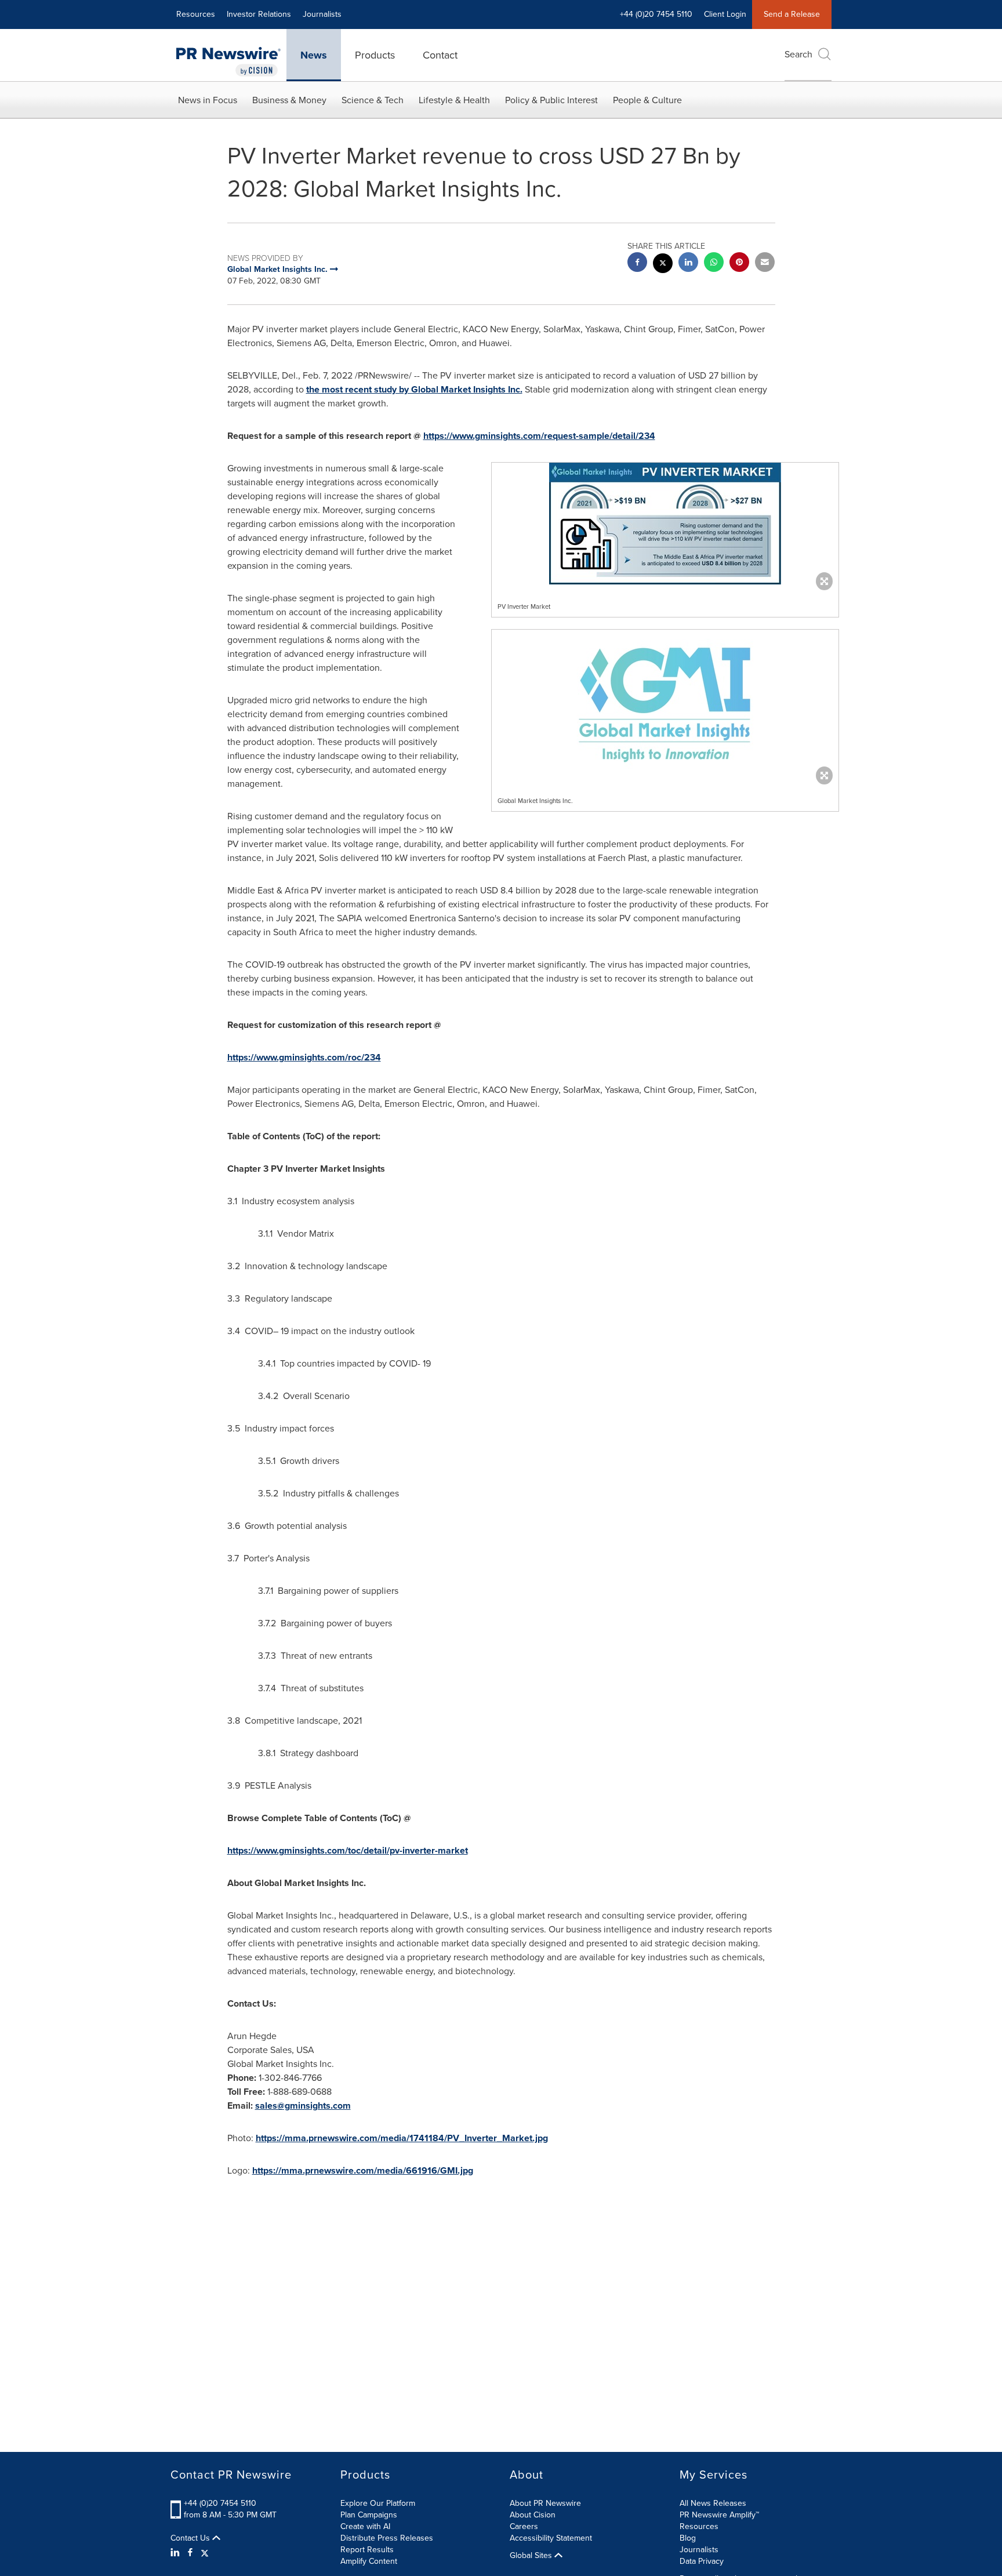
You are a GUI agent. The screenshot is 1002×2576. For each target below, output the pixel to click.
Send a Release (792, 14)
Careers (524, 2526)
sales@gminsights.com (303, 2106)
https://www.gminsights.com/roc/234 (304, 1057)
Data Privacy (702, 2561)
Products (375, 55)
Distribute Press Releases (387, 2538)
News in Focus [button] (208, 100)
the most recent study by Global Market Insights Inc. (414, 389)
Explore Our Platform (378, 2503)
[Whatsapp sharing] (714, 264)
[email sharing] (765, 264)
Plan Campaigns (369, 2515)
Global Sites (532, 2556)
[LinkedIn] (177, 2553)
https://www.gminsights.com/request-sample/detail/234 (539, 436)
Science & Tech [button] (373, 100)
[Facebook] (190, 2553)
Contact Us (191, 2538)
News (314, 55)
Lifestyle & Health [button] (454, 100)
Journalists (322, 14)
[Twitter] (205, 2553)
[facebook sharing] (637, 264)
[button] (665, 524)
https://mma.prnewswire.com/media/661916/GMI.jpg (363, 2170)
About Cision (533, 2515)
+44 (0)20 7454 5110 (220, 2503)
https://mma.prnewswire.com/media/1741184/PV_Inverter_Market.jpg (402, 2138)
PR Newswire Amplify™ (719, 2515)
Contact (440, 55)
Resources (196, 14)
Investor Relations (259, 14)
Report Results (367, 2550)
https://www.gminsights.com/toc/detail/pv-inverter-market (348, 1850)
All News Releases (713, 2503)
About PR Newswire (545, 2503)
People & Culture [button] (647, 100)
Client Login (725, 14)
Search (798, 54)
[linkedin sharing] (688, 264)
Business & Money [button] (289, 100)
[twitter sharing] (663, 265)
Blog (688, 2538)
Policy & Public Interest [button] (551, 100)
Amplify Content (369, 2561)
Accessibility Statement (551, 2538)
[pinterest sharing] (739, 264)
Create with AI (365, 2526)
